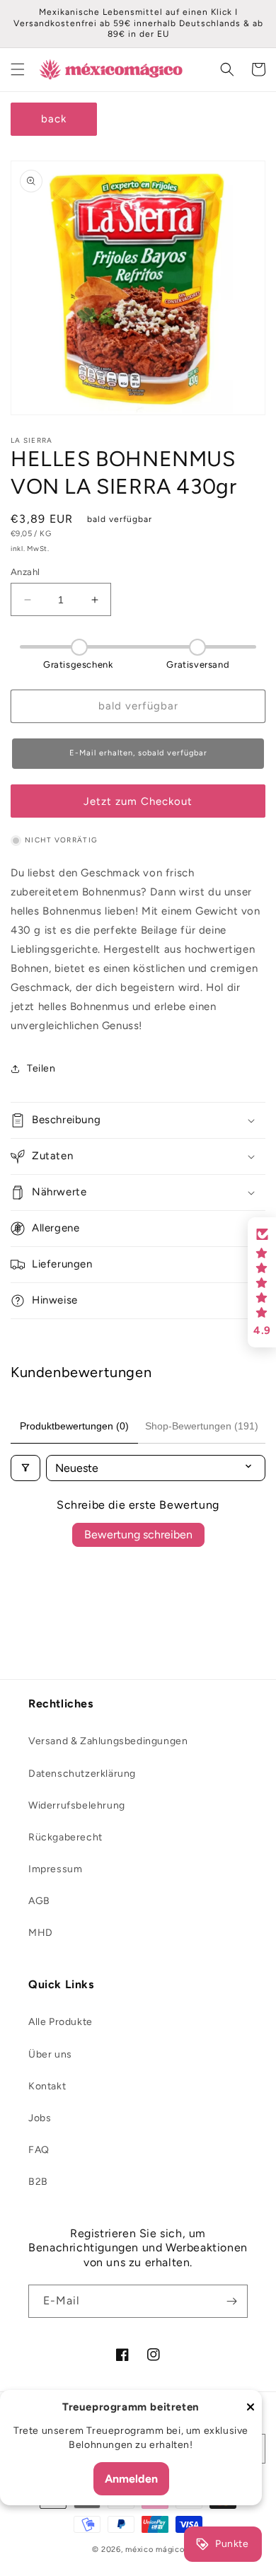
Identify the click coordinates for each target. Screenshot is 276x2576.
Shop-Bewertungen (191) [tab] (202, 1426)
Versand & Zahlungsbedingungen (108, 1741)
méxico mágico (155, 2549)
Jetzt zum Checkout (138, 801)
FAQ (39, 2150)
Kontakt (47, 2086)
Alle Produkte (61, 2022)
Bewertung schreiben (138, 1534)
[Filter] (25, 1468)
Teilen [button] (41, 1068)
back (54, 119)
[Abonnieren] (231, 2301)
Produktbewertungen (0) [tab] (74, 1426)
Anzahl (25, 572)
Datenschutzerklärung (82, 1774)
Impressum (55, 1869)
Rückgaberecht (65, 1837)
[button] (18, 69)
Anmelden (131, 2479)
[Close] (251, 2408)
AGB (39, 1901)
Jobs (40, 2118)
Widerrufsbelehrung (77, 1805)
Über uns (50, 2054)
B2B (38, 2182)
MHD (41, 1933)
